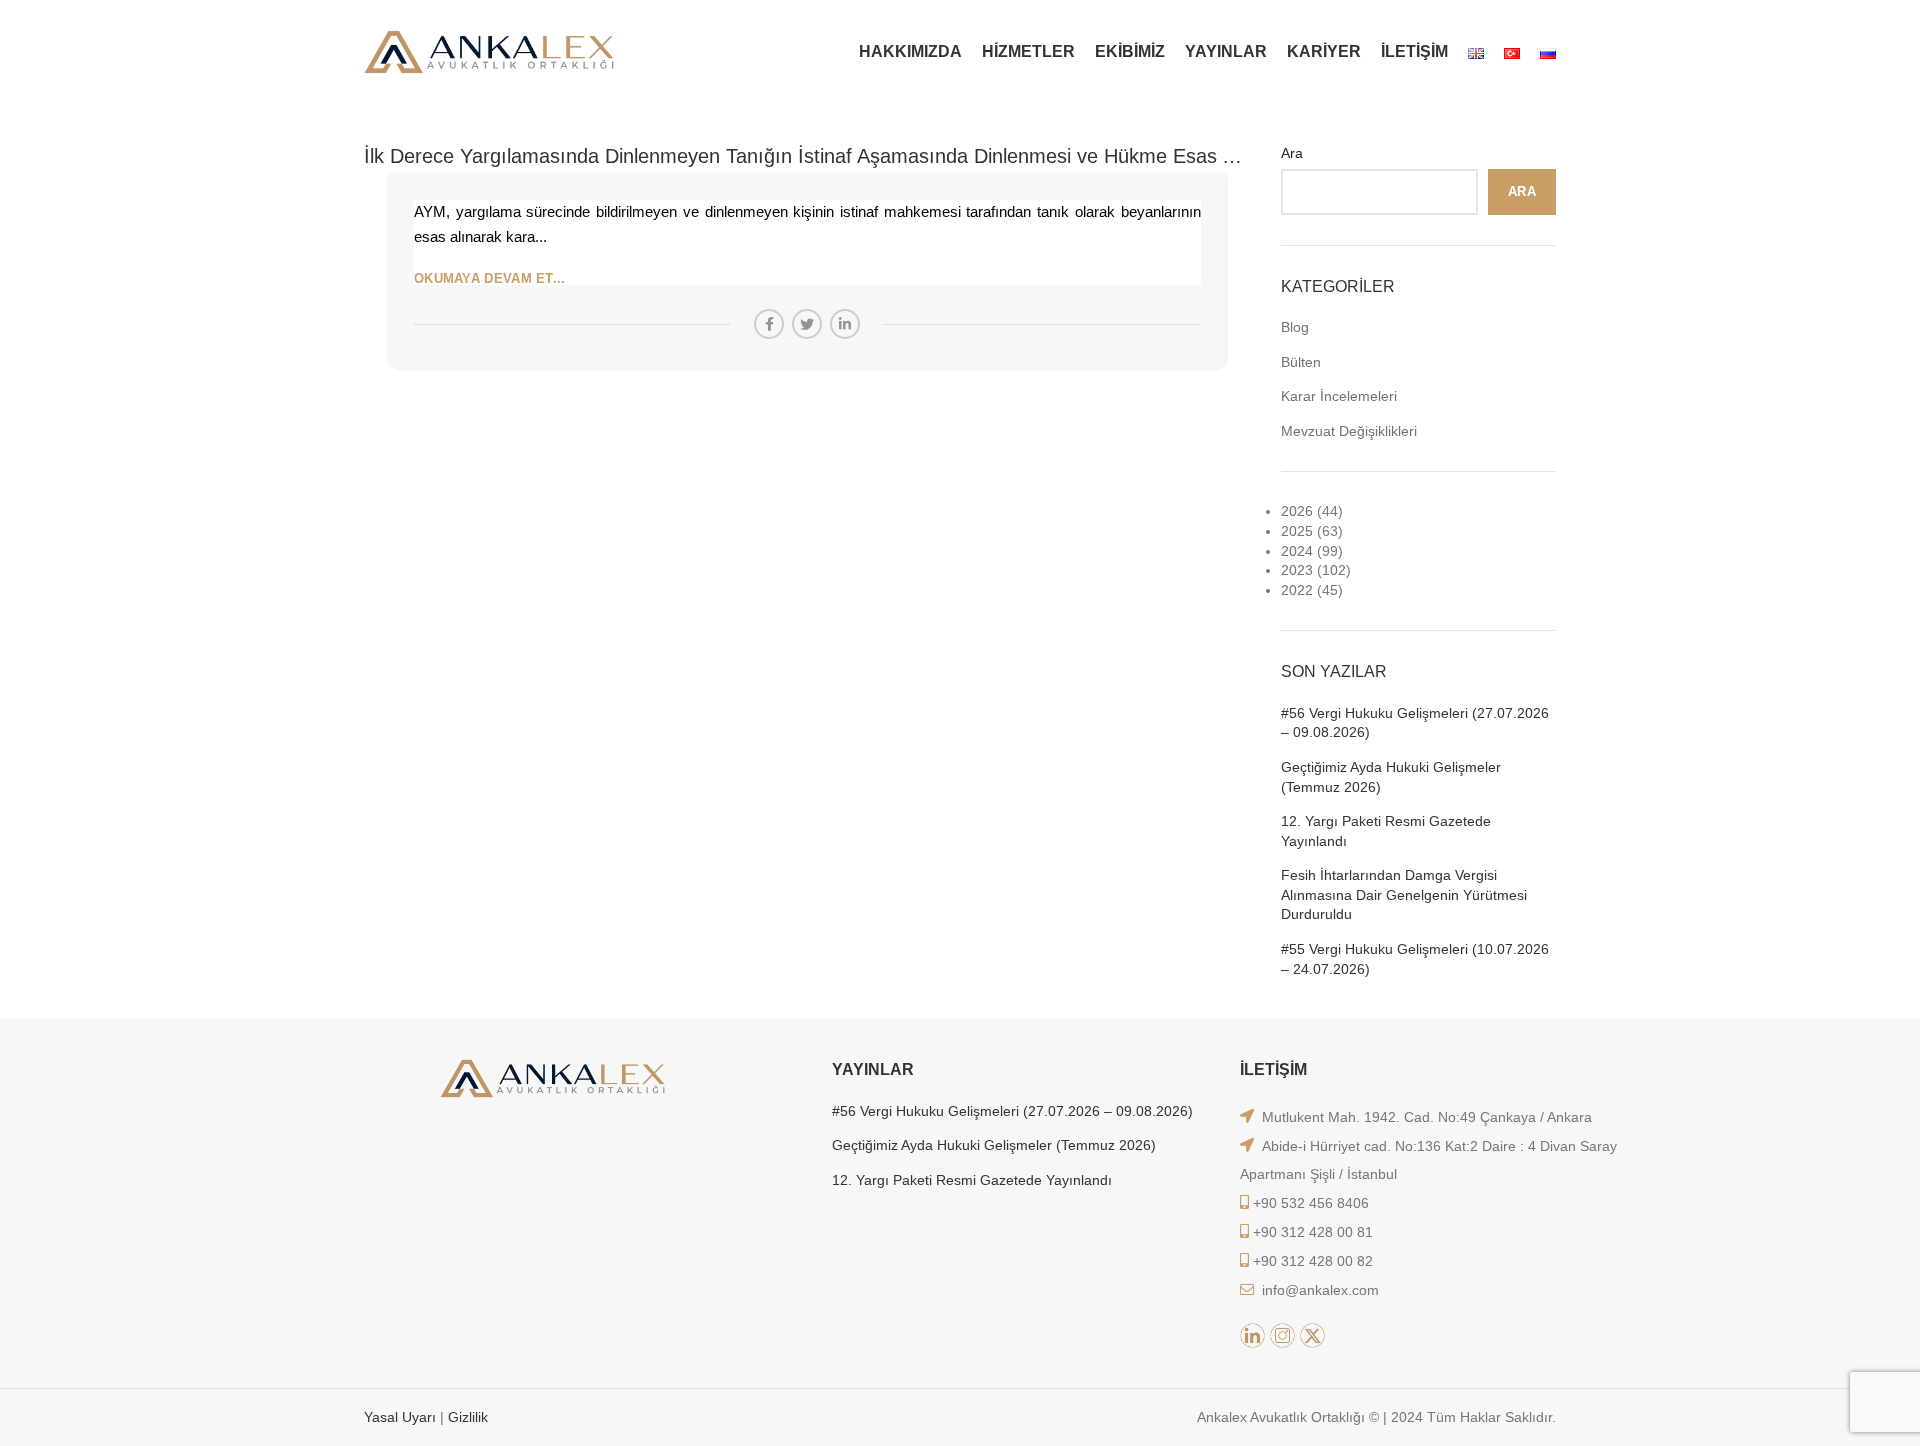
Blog (1295, 327)
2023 (1297, 570)
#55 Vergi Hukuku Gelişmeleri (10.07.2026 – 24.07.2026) (1415, 959)
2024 (1297, 551)
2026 (1297, 511)
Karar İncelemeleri (1339, 396)
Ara (1292, 153)
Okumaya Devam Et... (490, 278)
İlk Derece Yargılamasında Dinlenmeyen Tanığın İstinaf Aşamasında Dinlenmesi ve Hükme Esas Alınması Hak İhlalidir (886, 156)
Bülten (1301, 362)
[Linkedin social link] (845, 324)
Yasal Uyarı (402, 1417)
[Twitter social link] (807, 324)
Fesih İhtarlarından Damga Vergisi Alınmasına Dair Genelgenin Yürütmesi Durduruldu (1404, 894)
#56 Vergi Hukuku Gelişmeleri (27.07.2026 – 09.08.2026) (1415, 723)
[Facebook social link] (769, 324)
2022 (1297, 590)
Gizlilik (468, 1417)
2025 (1297, 531)
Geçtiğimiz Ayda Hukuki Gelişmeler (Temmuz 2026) (1391, 777)
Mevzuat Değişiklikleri (1349, 431)
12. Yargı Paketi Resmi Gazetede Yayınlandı (1386, 831)
